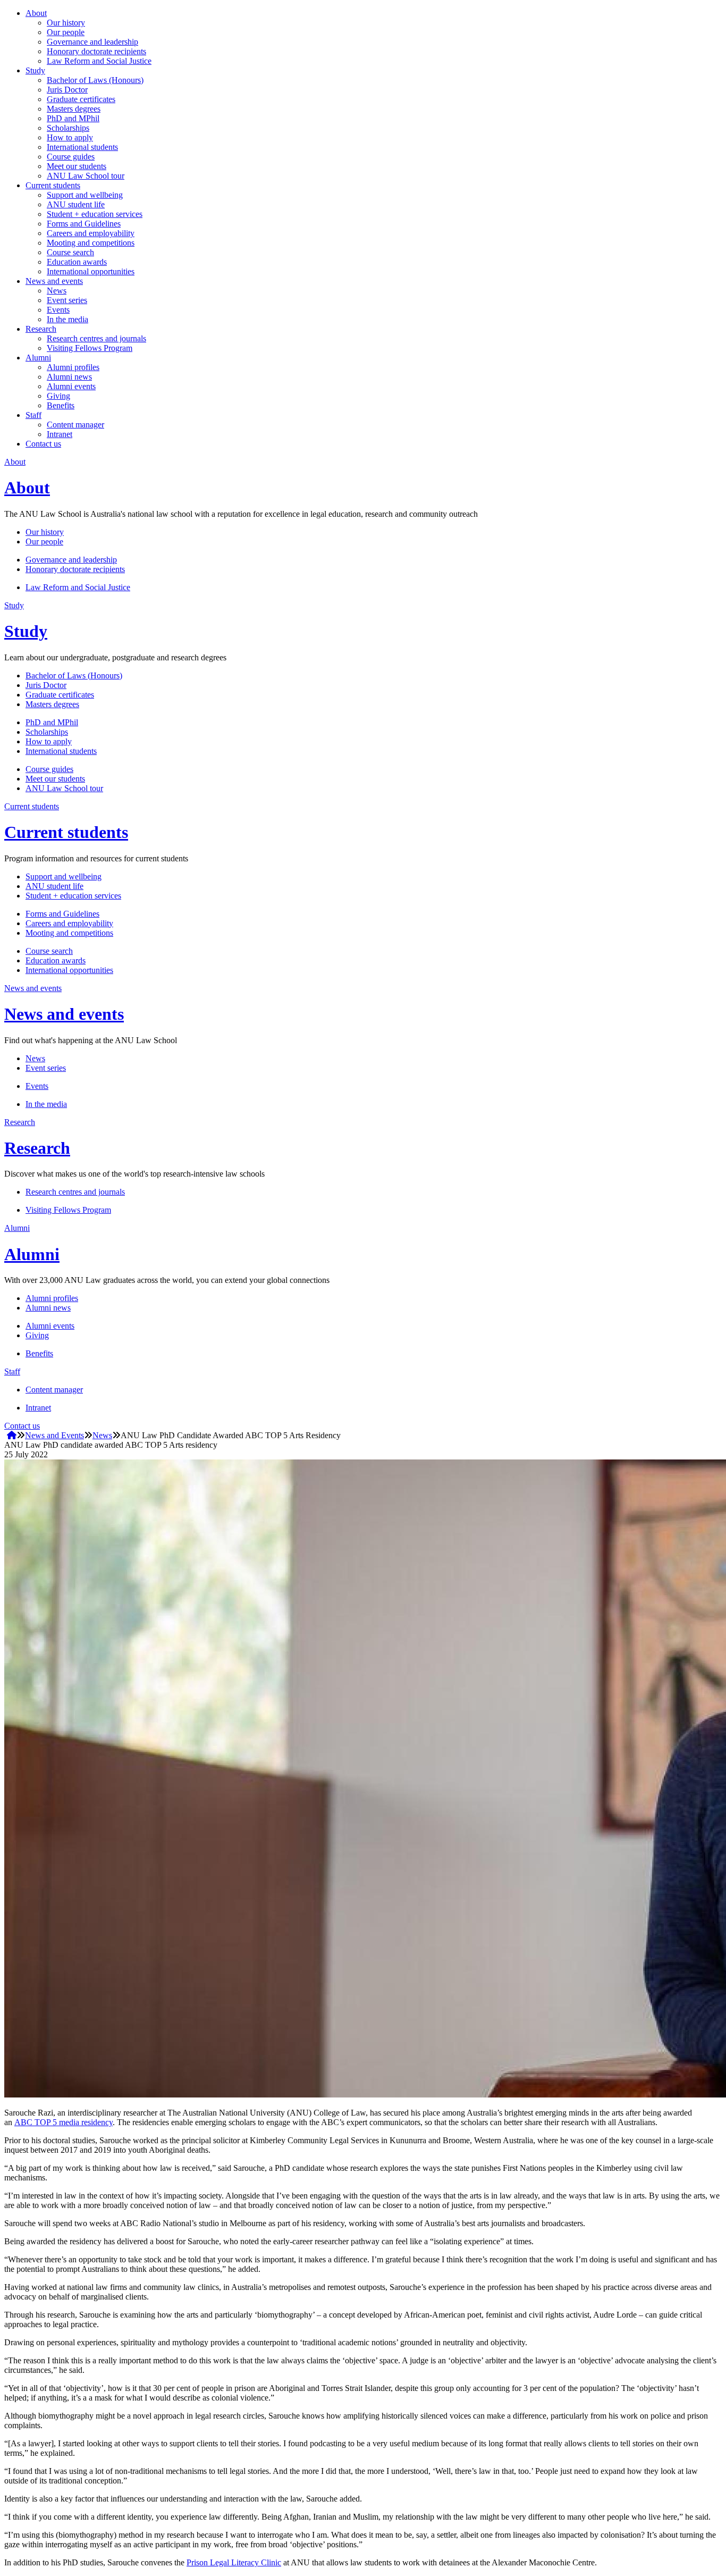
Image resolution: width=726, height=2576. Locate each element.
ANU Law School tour (86, 176)
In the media (67, 319)
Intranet (60, 434)
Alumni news (69, 377)
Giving (58, 396)
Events (58, 310)
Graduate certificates (81, 99)
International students (82, 147)
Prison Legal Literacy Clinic (234, 2562)
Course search (70, 252)
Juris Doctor (67, 90)
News (57, 291)
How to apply (70, 137)
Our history (66, 23)
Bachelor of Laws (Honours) (95, 80)
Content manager (75, 425)
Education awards (77, 262)
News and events (54, 281)
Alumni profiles (73, 367)
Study (35, 70)
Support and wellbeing (85, 195)
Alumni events (71, 386)
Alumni (38, 358)
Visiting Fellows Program (90, 348)
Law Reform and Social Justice (99, 61)
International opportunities (91, 271)
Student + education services (95, 214)
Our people (66, 32)
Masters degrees (74, 109)
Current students (53, 185)
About (36, 13)
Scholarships (68, 128)
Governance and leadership (92, 42)
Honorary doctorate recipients (96, 51)
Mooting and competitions (91, 243)
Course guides (71, 157)
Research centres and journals (96, 338)
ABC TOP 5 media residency (64, 2122)
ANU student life (76, 204)
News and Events (54, 1435)
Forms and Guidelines (84, 224)
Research (41, 329)
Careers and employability (91, 233)
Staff (33, 415)
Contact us (43, 444)
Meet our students (77, 166)
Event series (67, 300)
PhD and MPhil (73, 118)
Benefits (61, 405)
